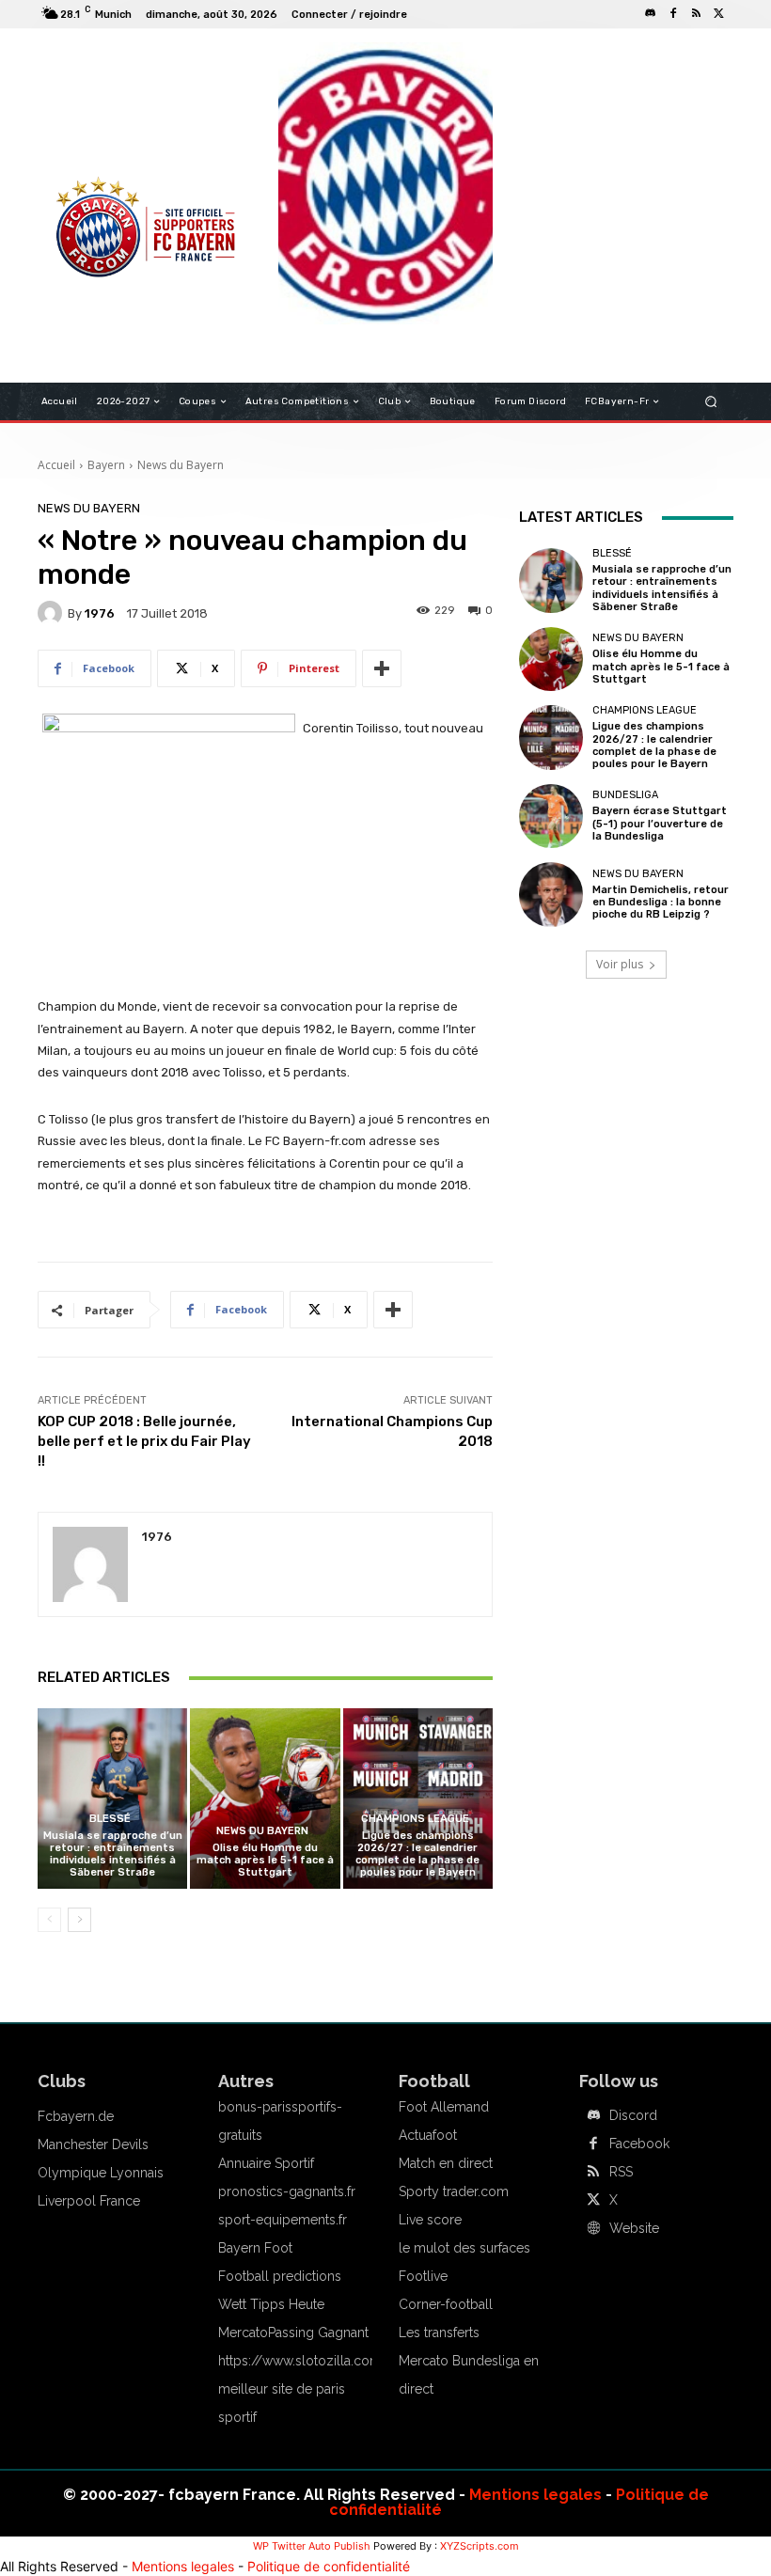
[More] (382, 668)
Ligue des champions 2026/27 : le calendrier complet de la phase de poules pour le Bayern (417, 1854)
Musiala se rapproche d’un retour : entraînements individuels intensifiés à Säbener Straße (113, 1854)
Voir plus (620, 964)
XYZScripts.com (480, 2546)
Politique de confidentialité (329, 2566)
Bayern (106, 465)
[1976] (53, 613)
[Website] (593, 2229)
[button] (711, 402)
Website (634, 2228)
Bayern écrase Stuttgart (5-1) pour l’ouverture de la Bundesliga (660, 823)
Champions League (415, 1819)
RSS (621, 2172)
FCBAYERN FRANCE (107, 122)
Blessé (110, 1819)
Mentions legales (535, 2495)
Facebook (639, 2144)
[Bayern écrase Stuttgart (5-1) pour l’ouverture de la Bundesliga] (551, 816)
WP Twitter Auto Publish (312, 2546)
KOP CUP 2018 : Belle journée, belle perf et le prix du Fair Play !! (144, 1441)
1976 (100, 613)
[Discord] (651, 14)
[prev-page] (49, 1920)
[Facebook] (673, 14)
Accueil (56, 465)
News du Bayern (181, 465)
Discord (633, 2115)
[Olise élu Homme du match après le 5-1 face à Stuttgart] (265, 1798)
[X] (718, 14)
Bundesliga (625, 795)
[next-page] (79, 1920)
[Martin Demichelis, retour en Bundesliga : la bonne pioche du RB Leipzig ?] (551, 894)
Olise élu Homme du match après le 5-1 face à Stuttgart (265, 1860)
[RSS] (696, 14)
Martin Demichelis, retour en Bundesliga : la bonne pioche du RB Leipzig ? (661, 902)
